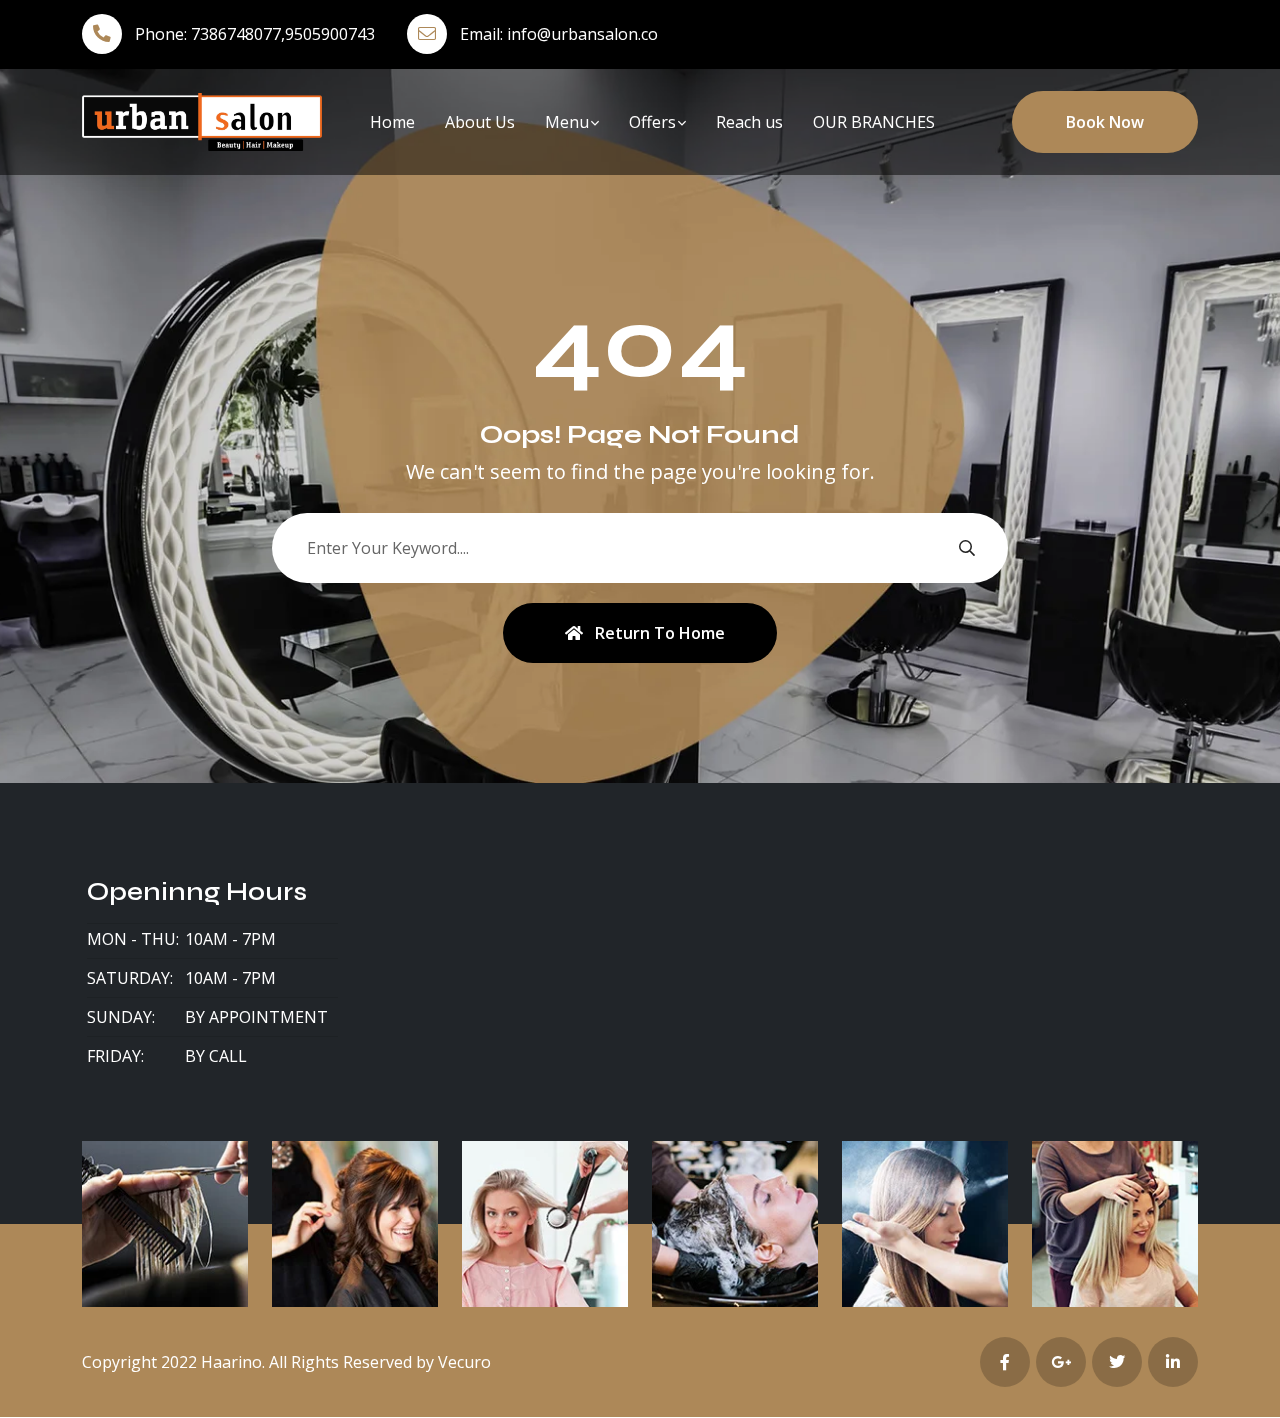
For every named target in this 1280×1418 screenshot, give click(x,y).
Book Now (1105, 122)
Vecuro (464, 1362)
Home (392, 122)
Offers (652, 122)
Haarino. (233, 1362)
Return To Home (660, 633)
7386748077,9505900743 (283, 34)
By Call (216, 1056)
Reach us (749, 122)
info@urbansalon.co (582, 34)
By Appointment (256, 1017)
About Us (480, 122)
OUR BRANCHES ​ (876, 122)
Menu (567, 122)
